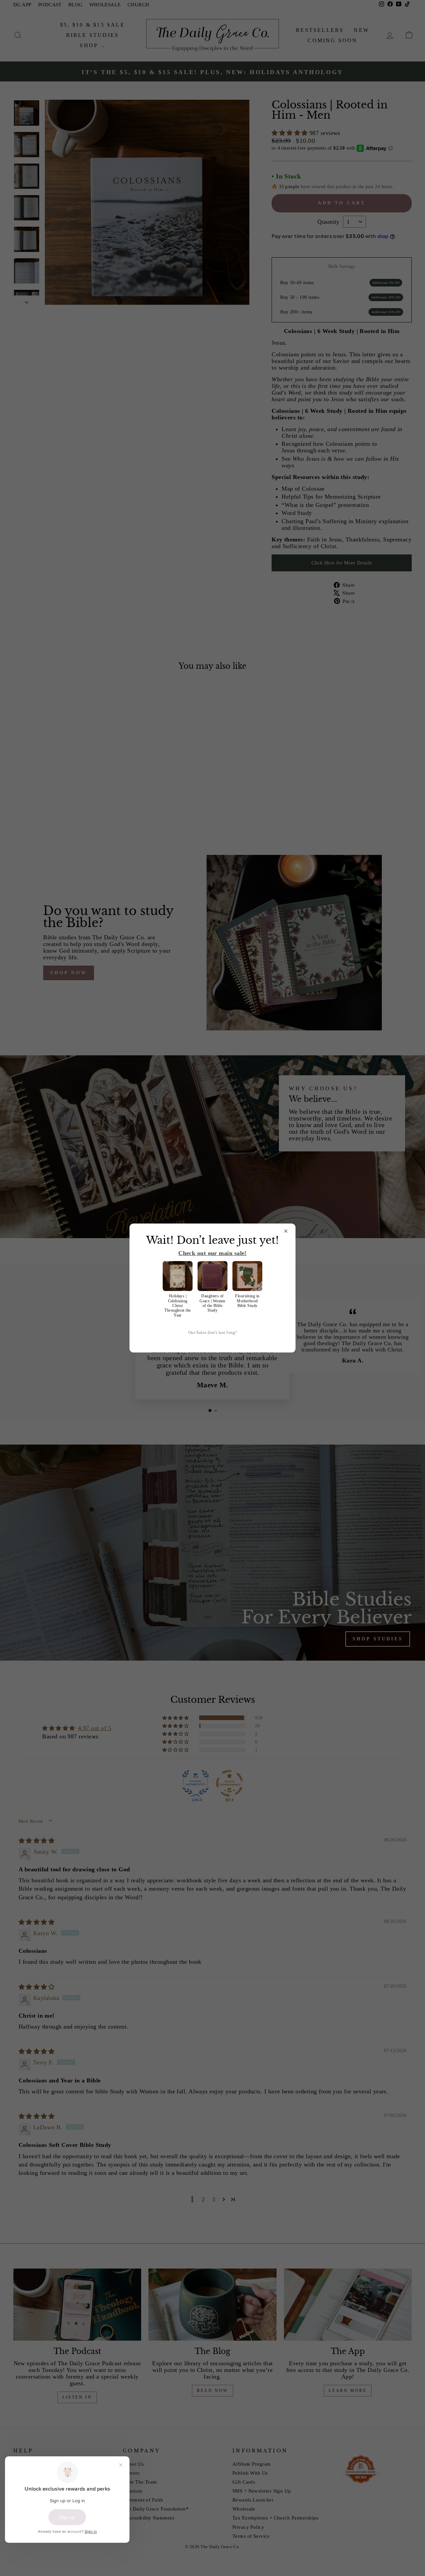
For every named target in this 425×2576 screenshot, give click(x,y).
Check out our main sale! (212, 1253)
